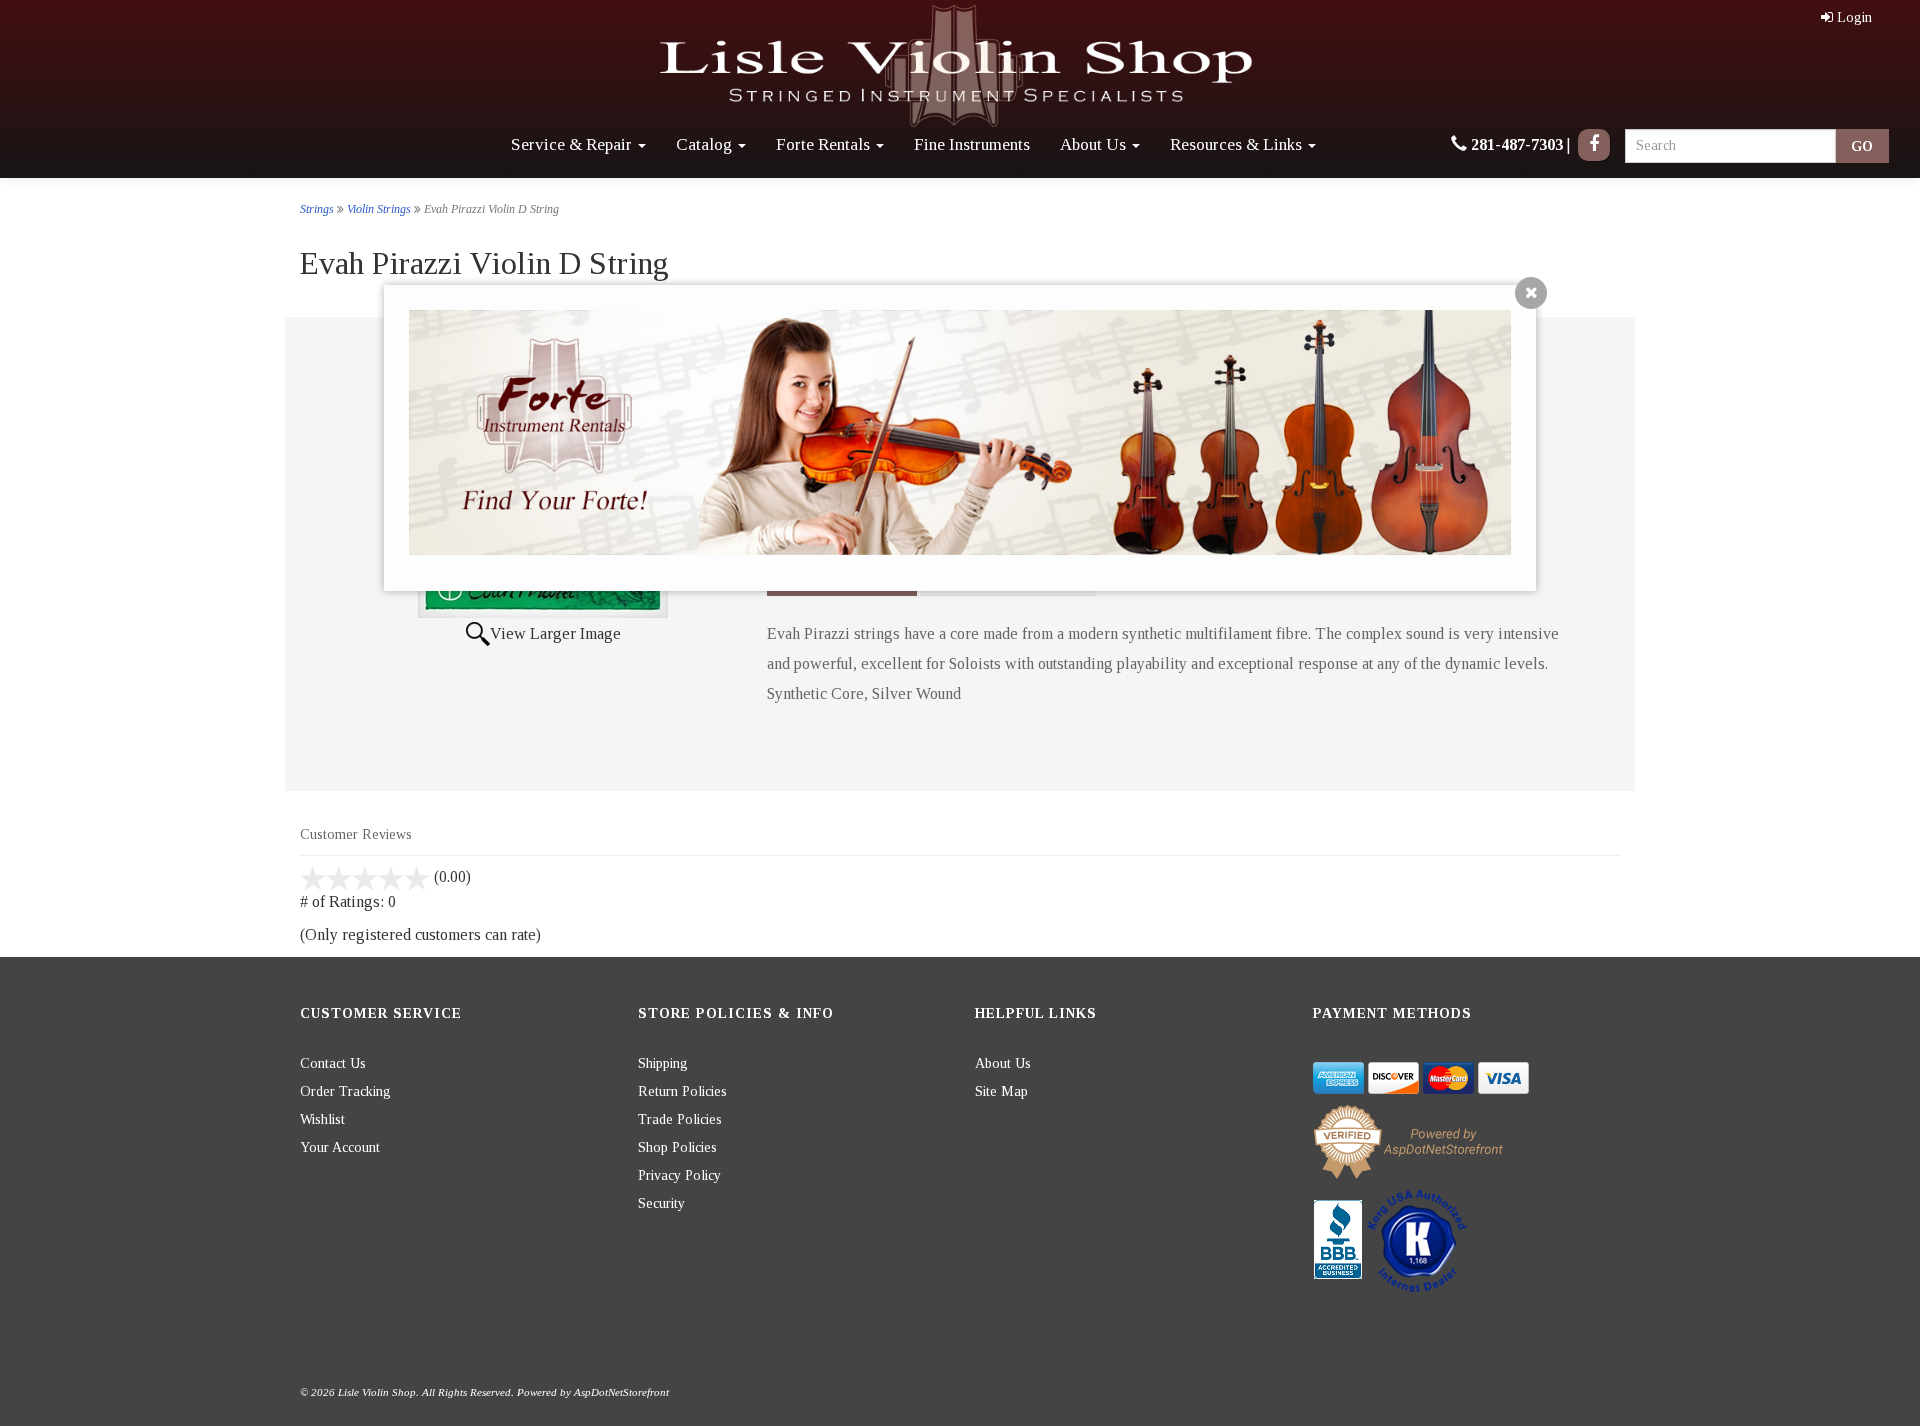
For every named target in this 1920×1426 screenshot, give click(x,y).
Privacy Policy (679, 1175)
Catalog (706, 144)
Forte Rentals (825, 144)
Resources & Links (1238, 144)
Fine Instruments (972, 144)
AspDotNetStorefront (621, 1392)
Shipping (663, 1063)
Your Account (340, 1147)
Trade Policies (680, 1119)
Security (661, 1203)
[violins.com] (960, 66)
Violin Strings (379, 209)
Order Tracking (345, 1091)
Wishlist (322, 1119)
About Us (1095, 144)
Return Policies (682, 1091)
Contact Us (333, 1063)
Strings (317, 209)
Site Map (1001, 1091)
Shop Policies (677, 1147)
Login (1854, 17)
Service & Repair (573, 144)
